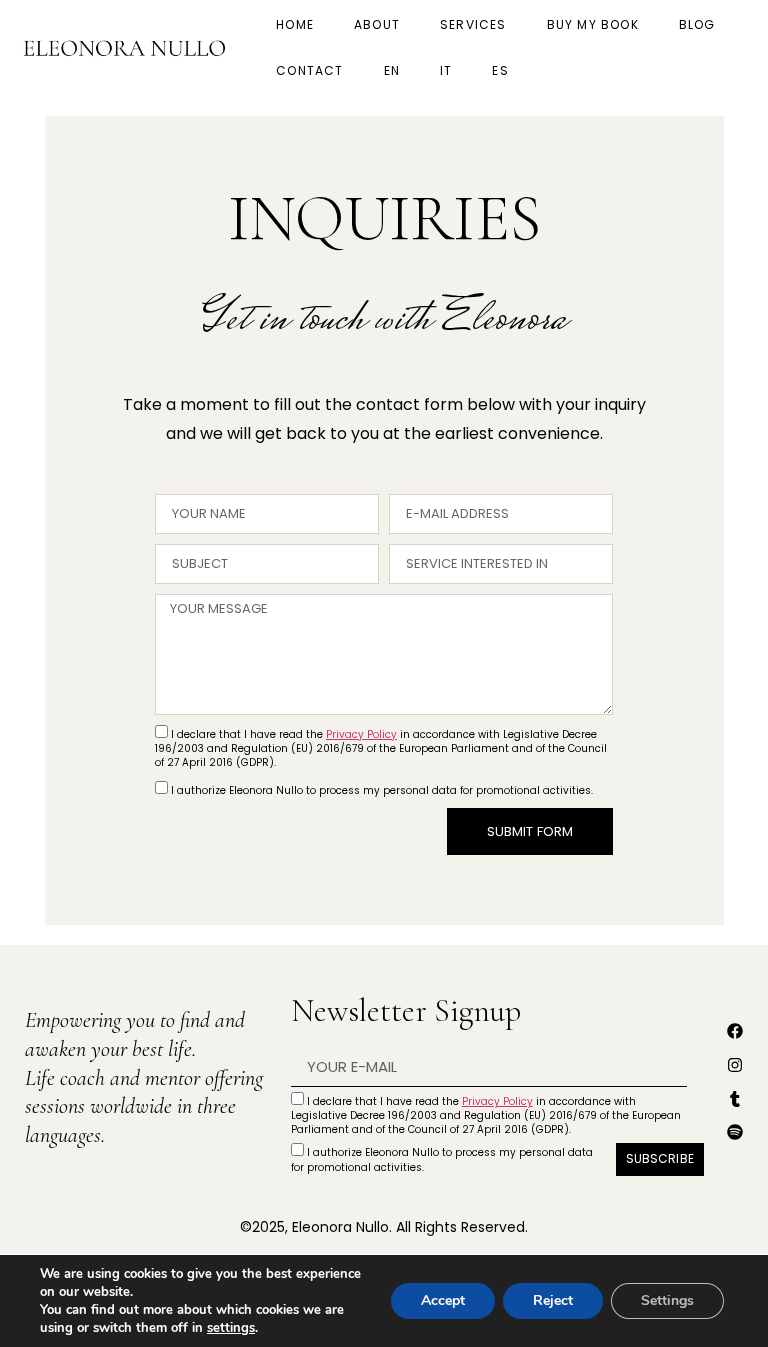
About (377, 24)
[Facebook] (735, 1031)
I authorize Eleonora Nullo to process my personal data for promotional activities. (382, 790)
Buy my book (593, 24)
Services (473, 24)
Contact (309, 70)
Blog (697, 24)
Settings (667, 1300)
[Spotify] (735, 1132)
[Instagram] (735, 1065)
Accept (443, 1300)
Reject (553, 1300)
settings (231, 1328)
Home (295, 24)
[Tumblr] (735, 1099)
